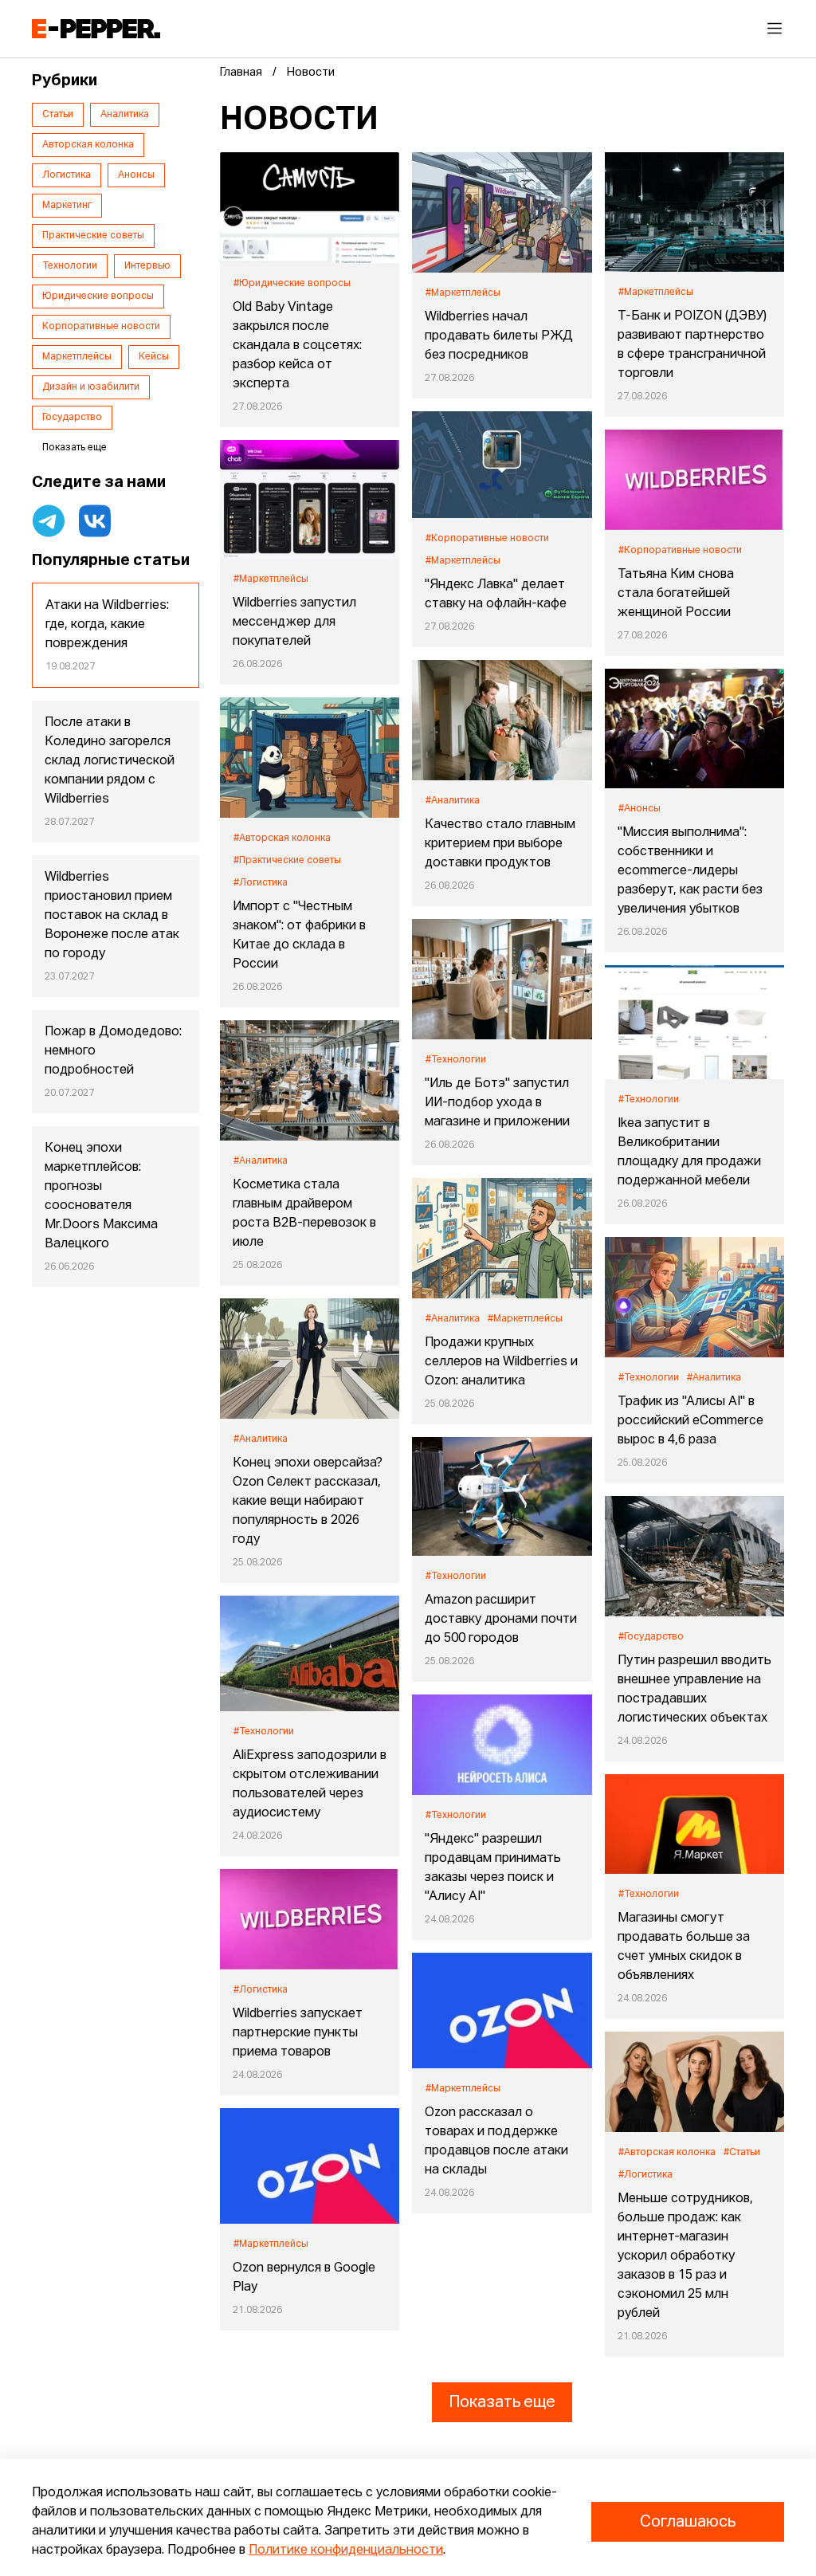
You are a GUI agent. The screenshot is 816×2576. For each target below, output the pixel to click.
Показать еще (502, 2402)
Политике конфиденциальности (346, 2550)
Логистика (67, 175)
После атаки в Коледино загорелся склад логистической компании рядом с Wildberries (110, 761)
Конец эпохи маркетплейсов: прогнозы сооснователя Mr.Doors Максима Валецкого (101, 1196)
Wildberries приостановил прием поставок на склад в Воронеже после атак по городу (112, 916)
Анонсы (136, 175)
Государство (72, 418)
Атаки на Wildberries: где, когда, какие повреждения (107, 625)
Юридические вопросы (98, 296)
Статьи (58, 115)
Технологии (70, 266)
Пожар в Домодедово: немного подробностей (113, 1051)
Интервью (147, 266)
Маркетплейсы (77, 357)
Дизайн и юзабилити (91, 387)
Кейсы (154, 357)
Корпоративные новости (101, 327)
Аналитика (125, 115)
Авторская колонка (88, 145)
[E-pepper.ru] (96, 29)
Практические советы (93, 236)
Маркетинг (67, 206)
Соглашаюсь (688, 2522)
